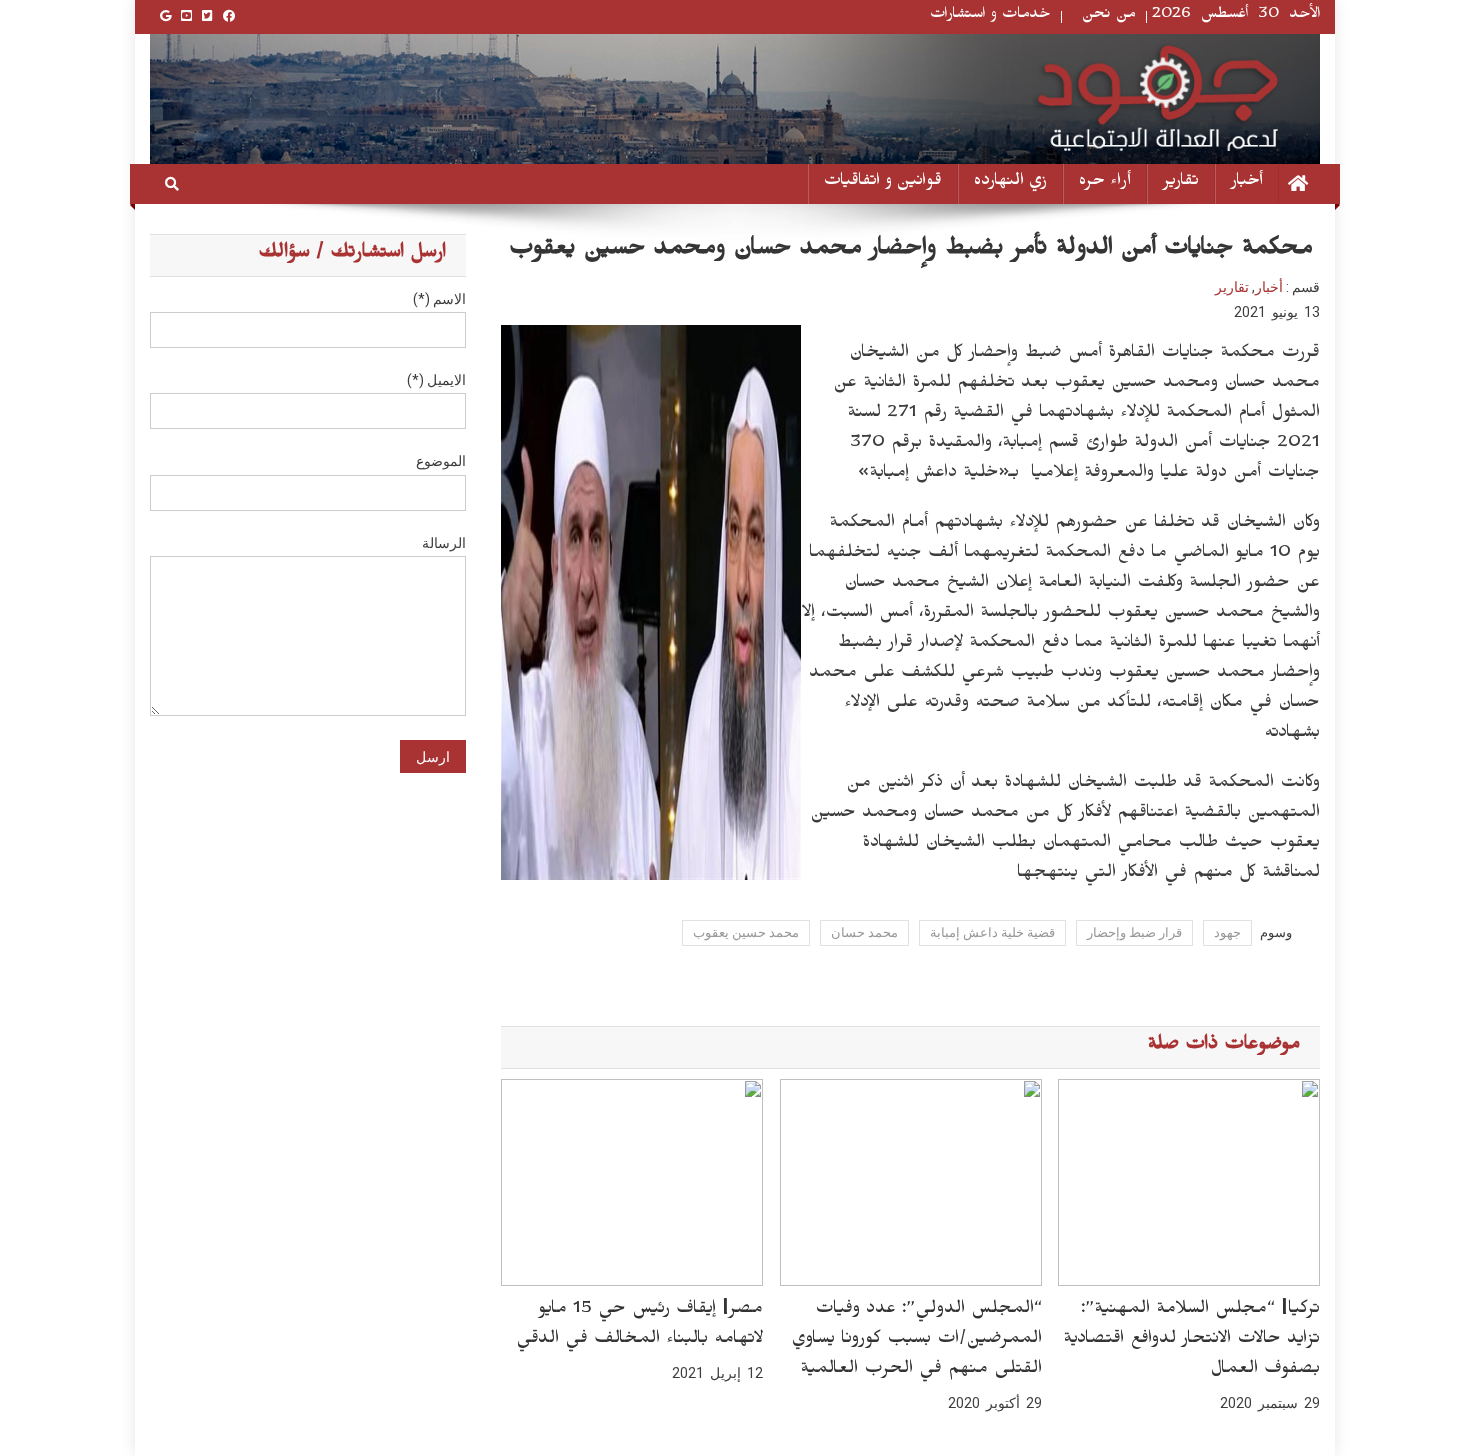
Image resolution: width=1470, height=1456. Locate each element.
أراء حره (1105, 183)
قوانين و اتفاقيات (883, 183)
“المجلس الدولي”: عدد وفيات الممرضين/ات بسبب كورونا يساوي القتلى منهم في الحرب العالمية (916, 1341)
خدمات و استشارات (990, 16)
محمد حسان (864, 932)
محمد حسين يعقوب (746, 932)
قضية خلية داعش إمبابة (992, 932)
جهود (1227, 932)
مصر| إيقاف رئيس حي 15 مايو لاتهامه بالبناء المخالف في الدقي (639, 1326)
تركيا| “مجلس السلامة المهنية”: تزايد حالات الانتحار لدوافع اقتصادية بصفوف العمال (1191, 1341)
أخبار (1247, 183)
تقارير (1181, 183)
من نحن (1109, 16)
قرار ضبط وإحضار (1134, 932)
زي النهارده (1010, 183)
